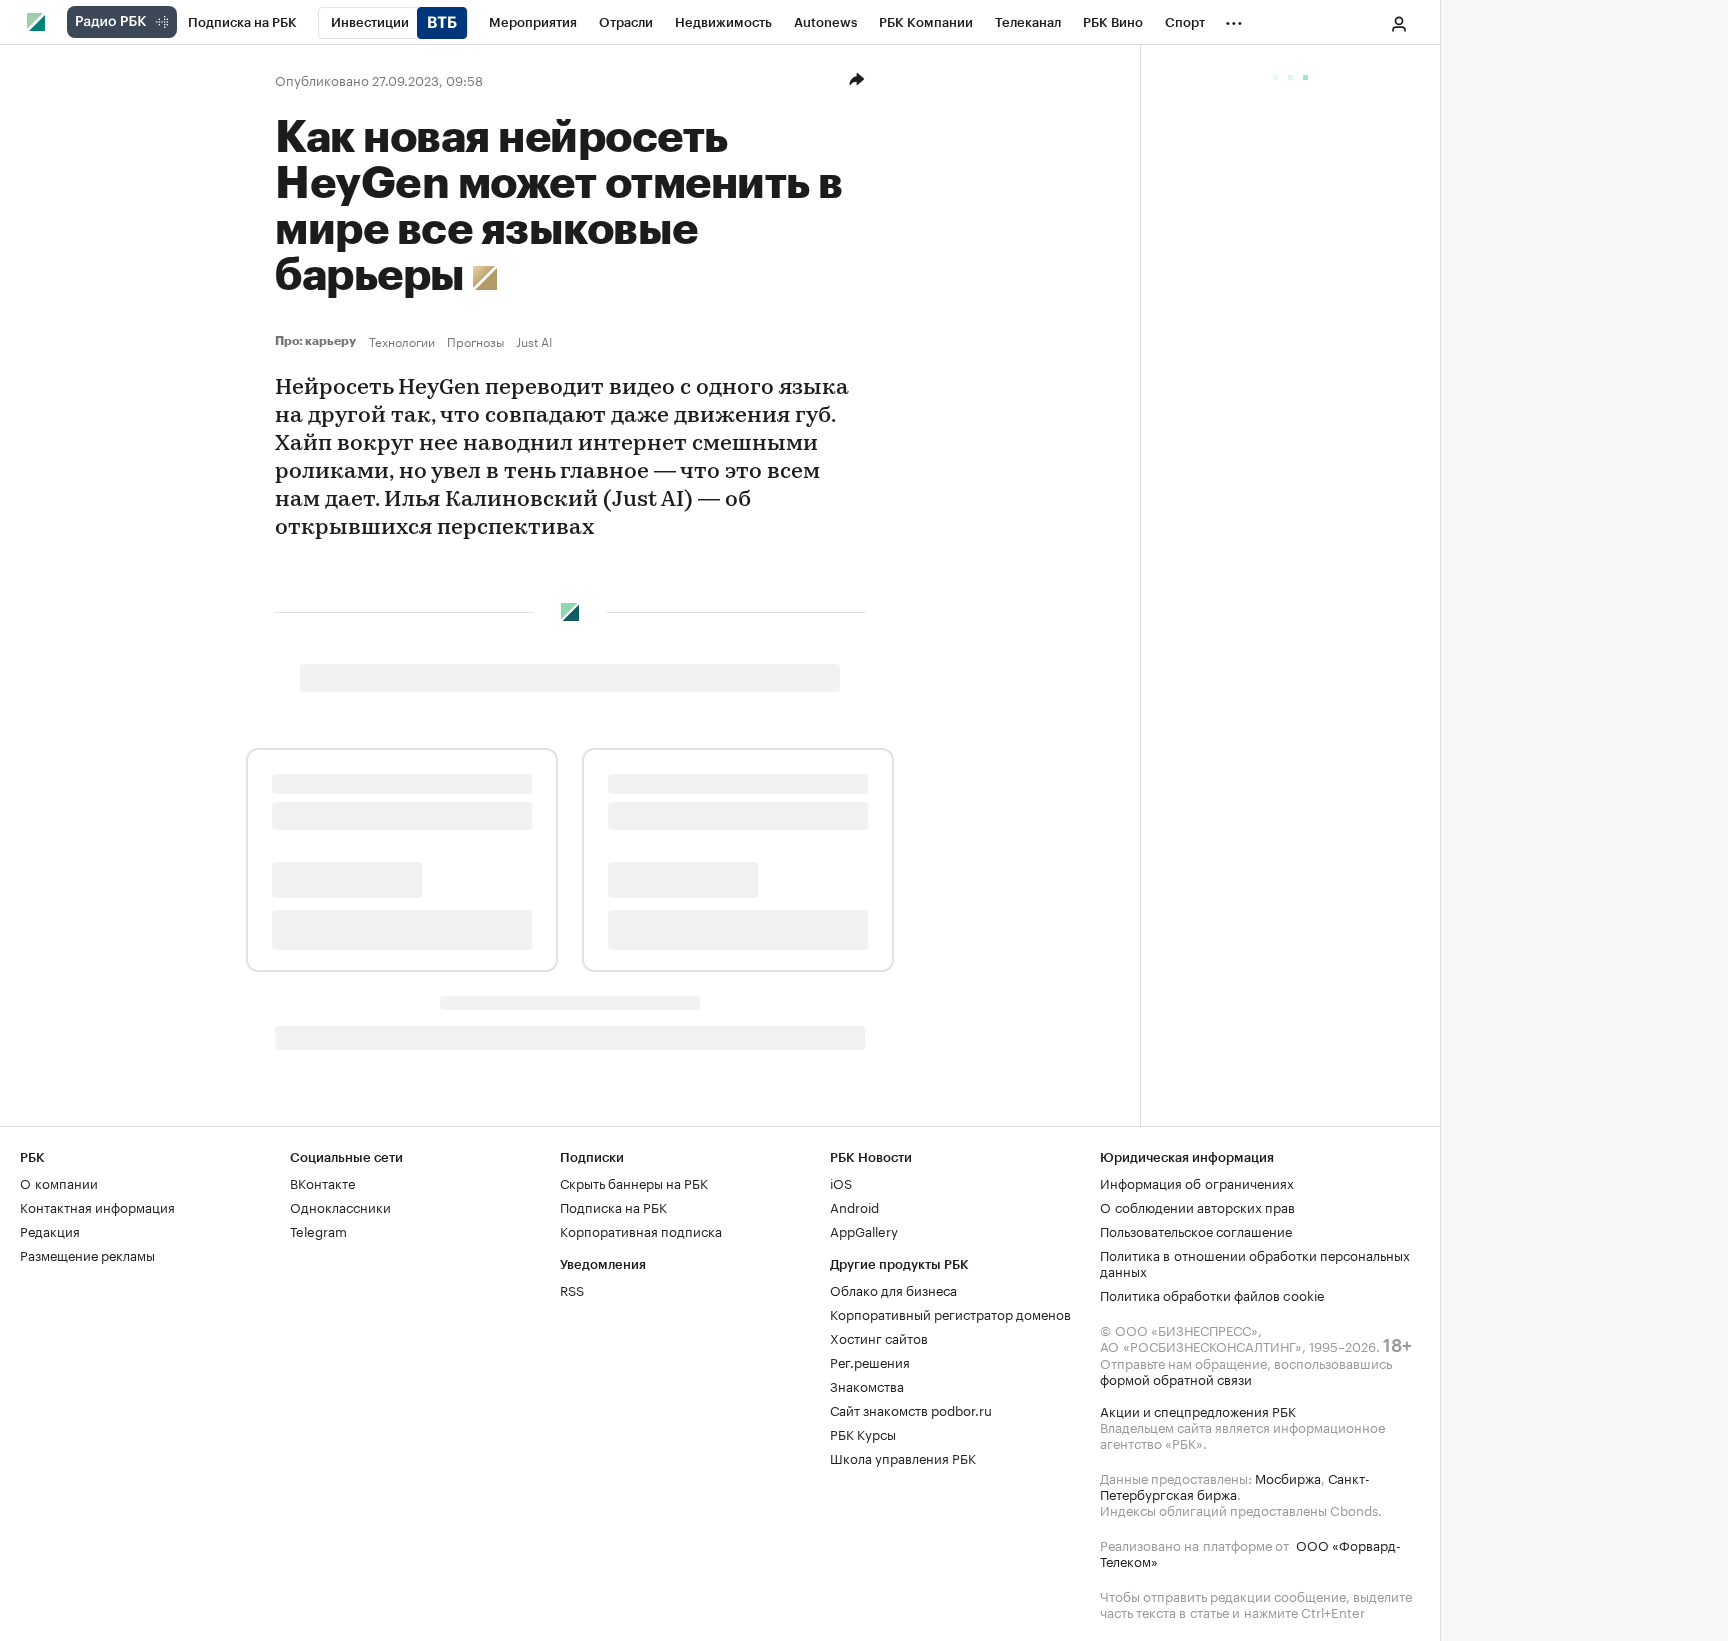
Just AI (534, 341)
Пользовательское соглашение (1196, 1230)
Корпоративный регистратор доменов (950, 1313)
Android (854, 1206)
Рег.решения (870, 1361)
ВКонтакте (322, 1182)
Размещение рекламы (87, 1254)
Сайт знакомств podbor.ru (911, 1409)
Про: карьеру (318, 341)
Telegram (318, 1230)
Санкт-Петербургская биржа (1235, 1485)
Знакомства (867, 1385)
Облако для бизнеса (893, 1289)
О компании (59, 1182)
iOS (841, 1182)
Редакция (50, 1230)
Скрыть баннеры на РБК (634, 1182)
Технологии (402, 341)
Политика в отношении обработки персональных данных (1255, 1262)
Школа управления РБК (903, 1457)
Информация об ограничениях (1197, 1182)
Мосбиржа (1288, 1477)
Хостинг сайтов (879, 1337)
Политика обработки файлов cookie (1212, 1294)
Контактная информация (97, 1206)
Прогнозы (475, 341)
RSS (572, 1289)
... (1234, 19)
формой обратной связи (1176, 1378)
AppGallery (864, 1230)
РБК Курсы (863, 1433)
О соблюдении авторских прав (1197, 1206)
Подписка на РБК (613, 1206)
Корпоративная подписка (641, 1230)
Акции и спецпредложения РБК (1198, 1410)
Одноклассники (340, 1206)
